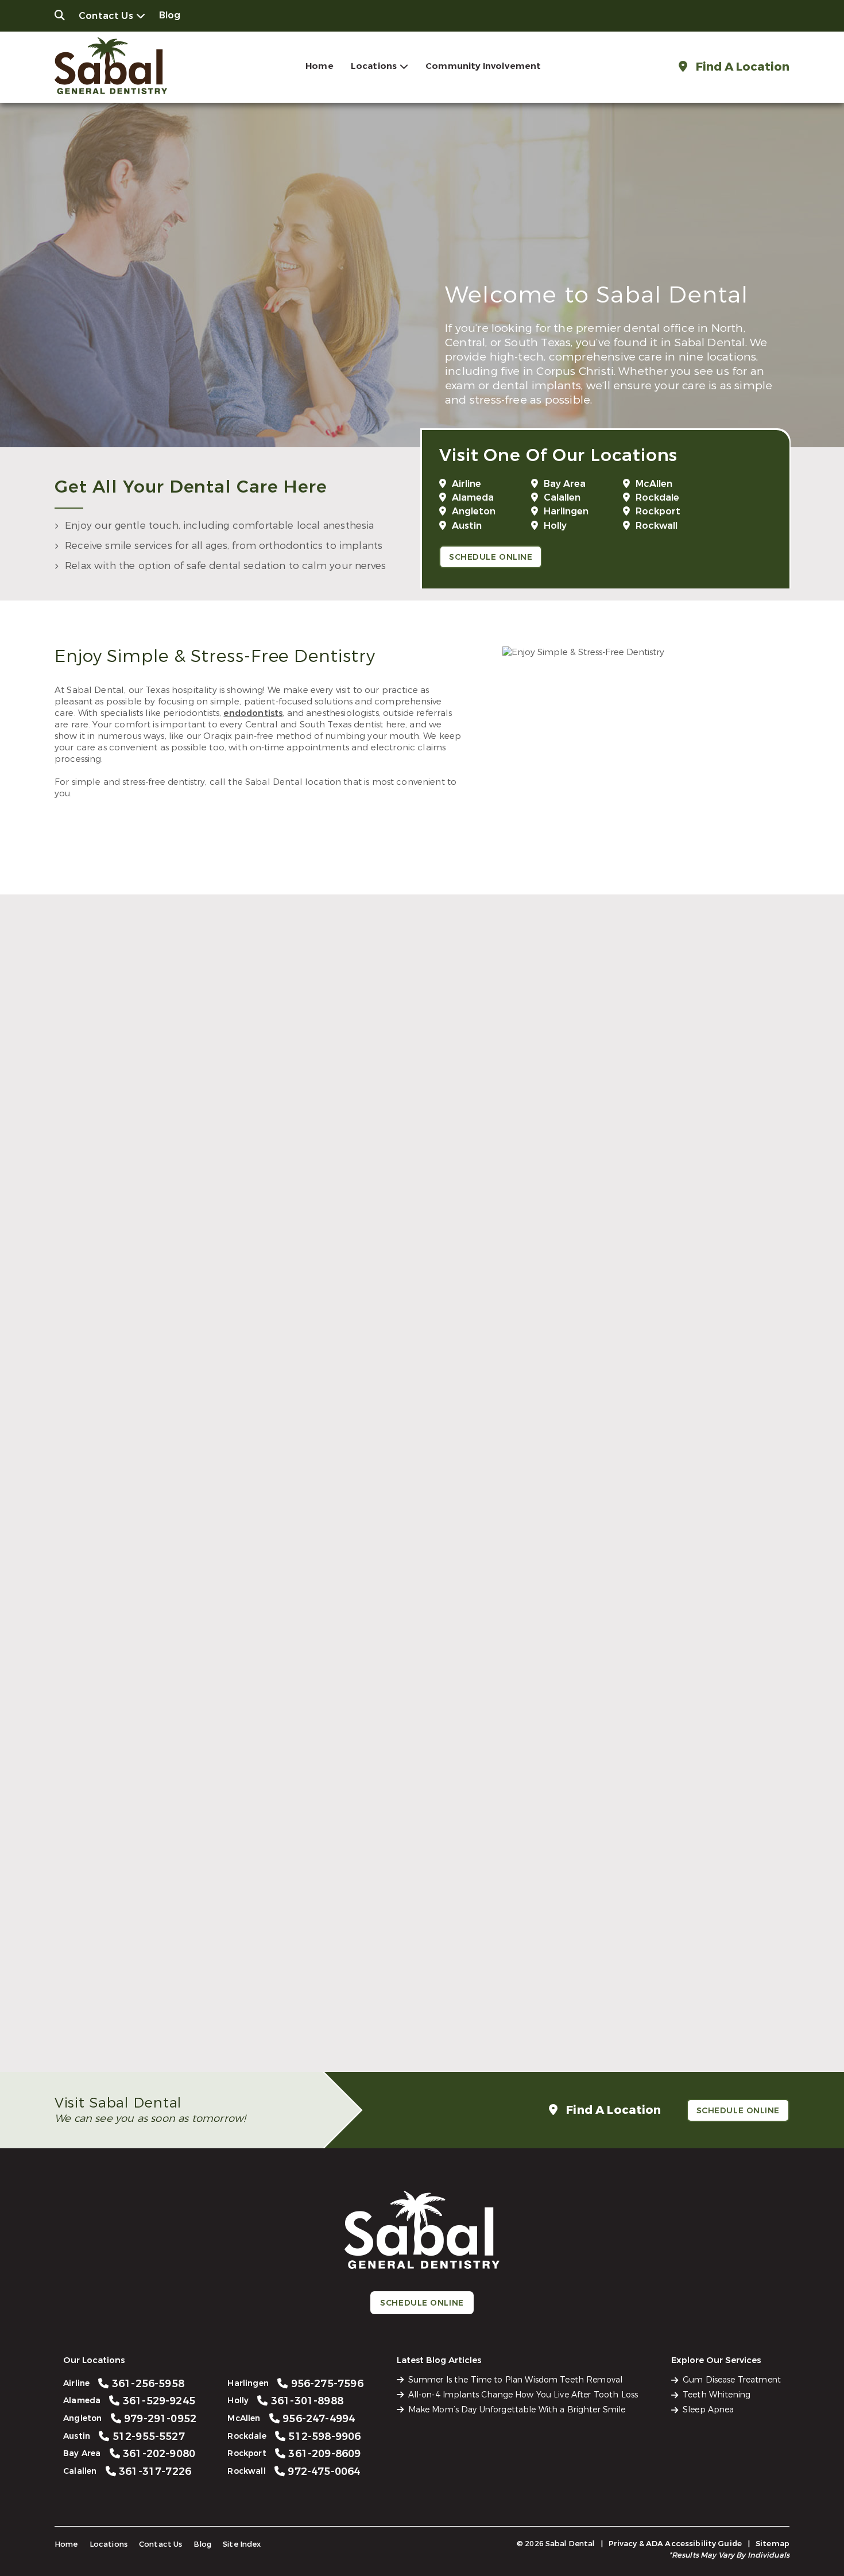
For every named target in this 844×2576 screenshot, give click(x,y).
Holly (555, 526)
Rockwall (657, 526)
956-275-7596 (204, 1750)
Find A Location (741, 67)
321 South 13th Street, (196, 1777)
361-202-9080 (429, 1491)
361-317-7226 (655, 1491)
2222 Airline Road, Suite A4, (196, 1259)
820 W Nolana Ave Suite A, (648, 1777)
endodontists (253, 713)
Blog (170, 15)
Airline (466, 484)
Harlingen (566, 511)
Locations (374, 66)
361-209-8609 (429, 2008)
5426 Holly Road (422, 1777)
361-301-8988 (429, 1750)
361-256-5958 (204, 1232)
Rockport (658, 511)
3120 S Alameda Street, (422, 1259)
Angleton (474, 511)
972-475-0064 (655, 2008)
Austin (467, 526)
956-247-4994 (655, 1750)
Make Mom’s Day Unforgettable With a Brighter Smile (517, 2410)
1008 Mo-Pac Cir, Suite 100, (196, 1518)
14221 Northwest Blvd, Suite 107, (648, 1518)
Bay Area (565, 484)
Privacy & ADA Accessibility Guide (675, 2544)
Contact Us (106, 16)
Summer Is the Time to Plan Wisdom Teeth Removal (516, 2380)
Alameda (473, 497)
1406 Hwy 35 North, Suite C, (422, 2035)
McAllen (654, 484)
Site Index (242, 2544)
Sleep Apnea (709, 2410)
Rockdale (657, 497)
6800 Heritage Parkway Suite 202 (648, 2035)
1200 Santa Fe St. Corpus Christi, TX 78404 (422, 1518)
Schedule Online (491, 557)
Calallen (562, 497)
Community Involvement (483, 66)
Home (320, 66)
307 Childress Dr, (196, 2035)
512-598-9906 (204, 2008)
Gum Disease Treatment (732, 2380)
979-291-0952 (655, 1232)
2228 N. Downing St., (648, 1259)
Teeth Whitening (717, 2395)
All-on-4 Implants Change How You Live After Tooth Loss (523, 2395)
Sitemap (773, 2544)
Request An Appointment (418, 1290)
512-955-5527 (204, 1491)
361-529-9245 (429, 1232)
